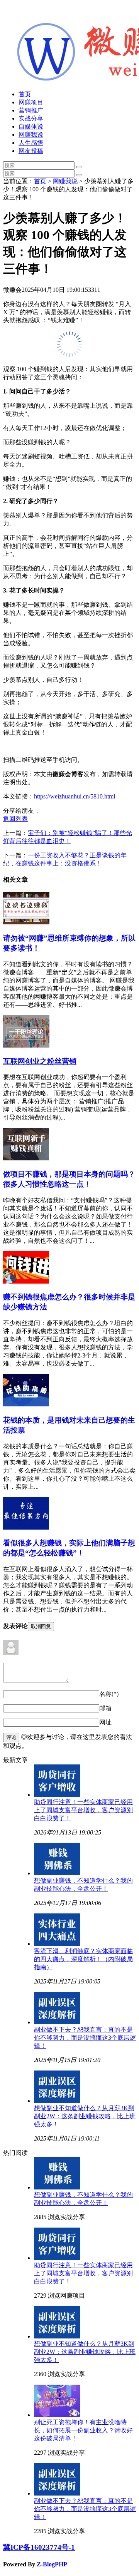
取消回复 (41, 1626)
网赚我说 (31, 135)
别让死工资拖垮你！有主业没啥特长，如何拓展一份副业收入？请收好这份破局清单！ (83, 2430)
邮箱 (105, 1708)
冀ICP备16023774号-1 (39, 2547)
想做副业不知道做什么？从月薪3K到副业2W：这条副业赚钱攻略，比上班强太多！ (85, 2116)
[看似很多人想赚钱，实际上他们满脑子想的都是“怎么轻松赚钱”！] (26, 1527)
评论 (11, 1737)
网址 (105, 1722)
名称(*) (109, 1694)
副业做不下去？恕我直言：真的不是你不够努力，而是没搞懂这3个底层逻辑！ (85, 2038)
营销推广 (31, 110)
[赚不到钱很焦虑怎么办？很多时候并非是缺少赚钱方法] (26, 1281)
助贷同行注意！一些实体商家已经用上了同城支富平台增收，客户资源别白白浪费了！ (83, 1810)
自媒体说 (31, 126)
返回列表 (15, 819)
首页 (25, 94)
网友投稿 (31, 151)
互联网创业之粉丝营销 (40, 1061)
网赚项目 (31, 102)
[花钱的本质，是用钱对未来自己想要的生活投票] (26, 1404)
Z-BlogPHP (52, 2564)
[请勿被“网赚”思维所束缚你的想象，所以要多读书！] (26, 922)
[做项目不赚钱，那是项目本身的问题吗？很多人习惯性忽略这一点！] (26, 1158)
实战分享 (31, 118)
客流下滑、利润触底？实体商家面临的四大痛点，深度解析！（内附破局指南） (83, 1959)
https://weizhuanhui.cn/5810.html (75, 796)
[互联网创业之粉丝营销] (26, 1045)
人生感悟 (31, 143)
